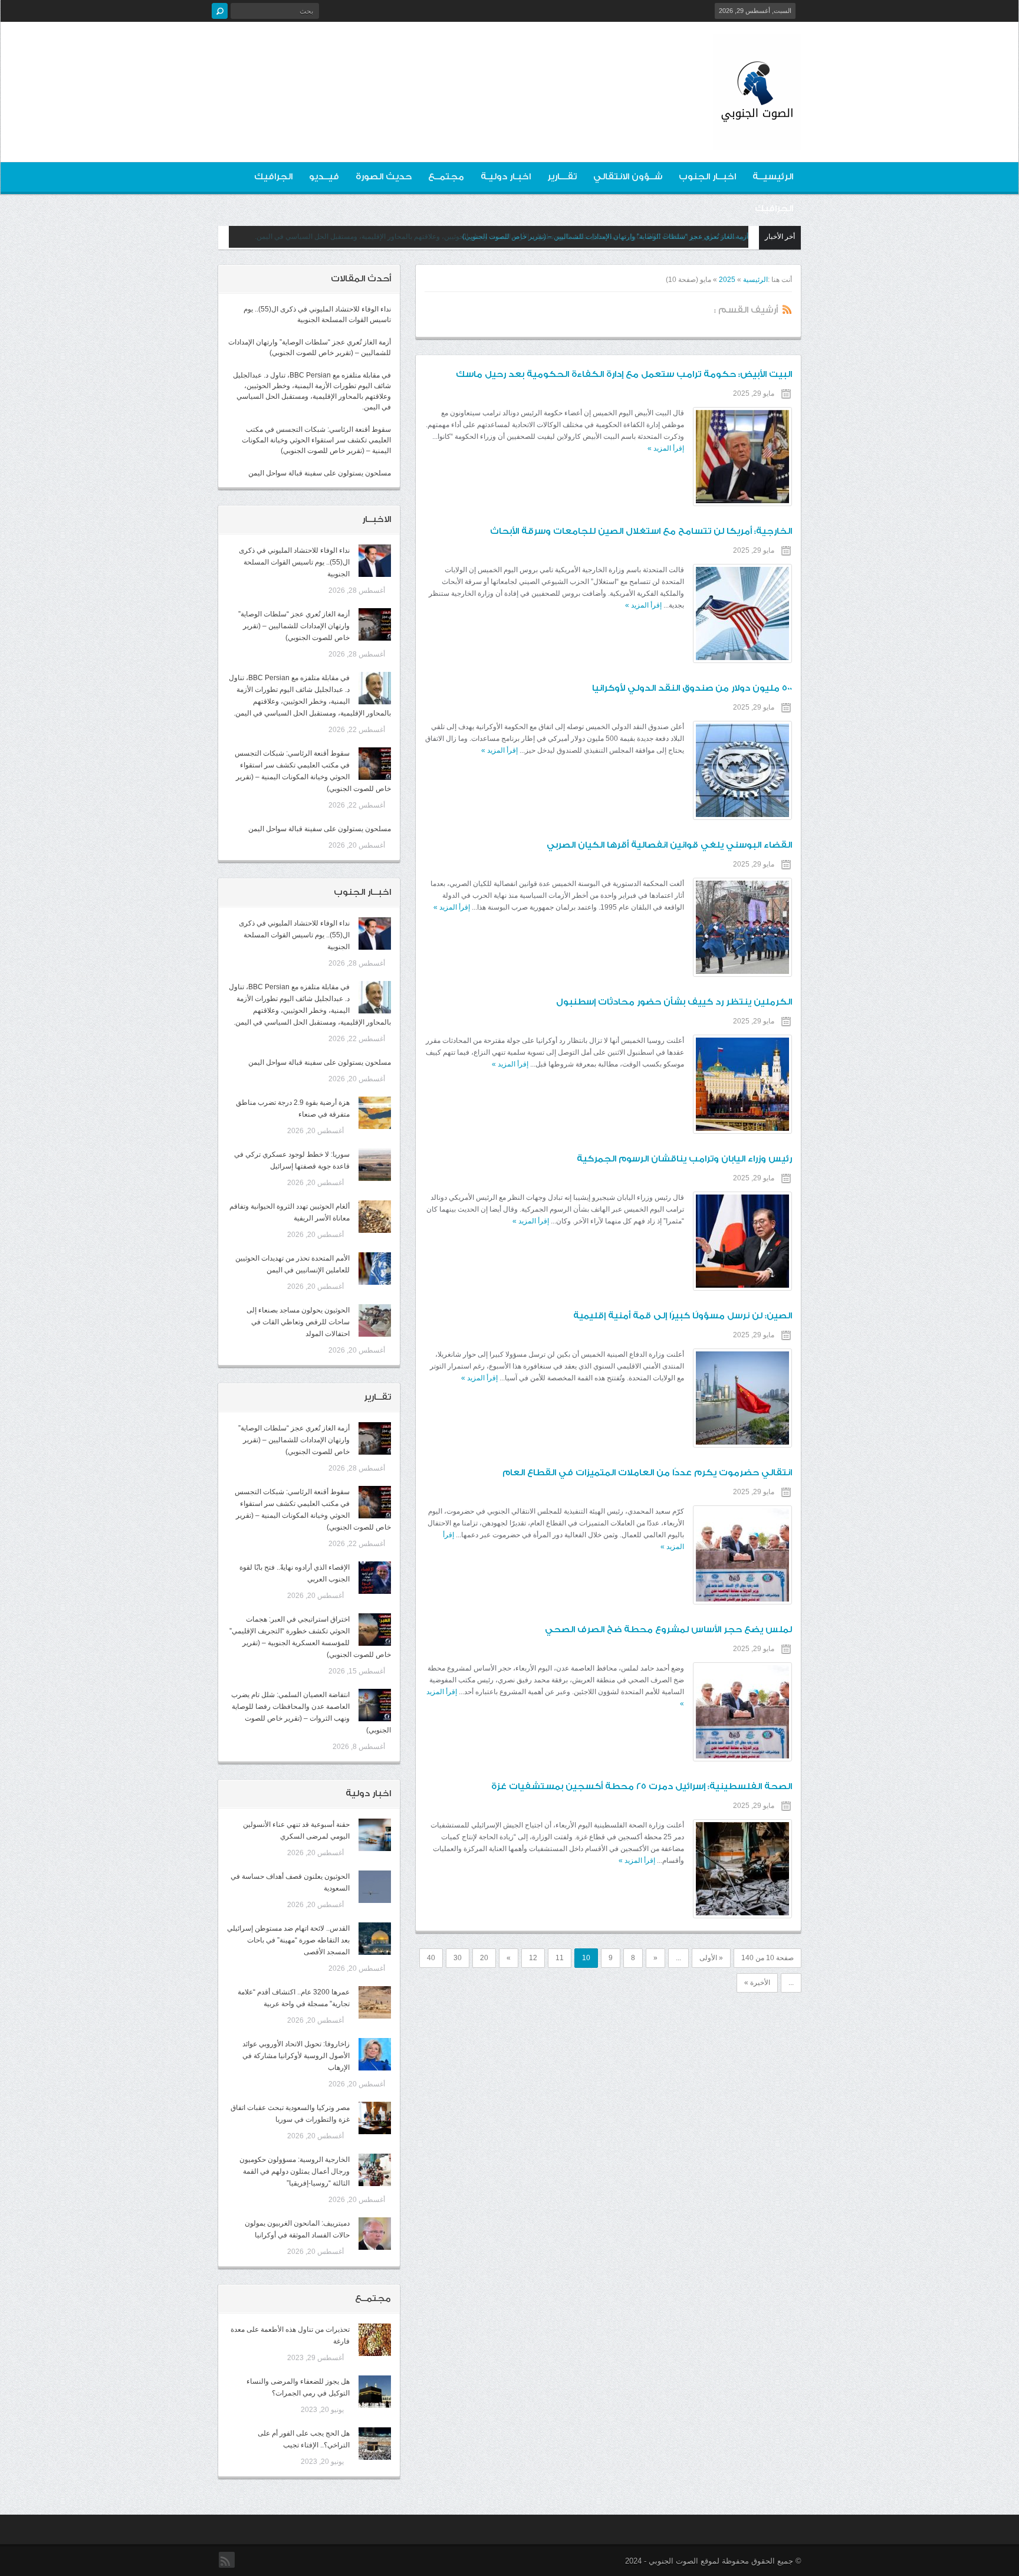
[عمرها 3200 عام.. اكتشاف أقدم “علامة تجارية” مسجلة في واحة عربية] (375, 2002)
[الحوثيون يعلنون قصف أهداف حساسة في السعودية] (375, 1887)
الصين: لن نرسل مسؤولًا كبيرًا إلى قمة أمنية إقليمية (683, 1316)
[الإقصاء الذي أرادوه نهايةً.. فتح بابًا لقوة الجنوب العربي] (375, 1578)
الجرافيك (273, 177)
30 (458, 1958)
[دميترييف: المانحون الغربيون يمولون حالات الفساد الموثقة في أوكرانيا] (375, 2234)
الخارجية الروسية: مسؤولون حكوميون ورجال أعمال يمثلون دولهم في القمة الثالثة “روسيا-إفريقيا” (295, 2171)
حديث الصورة (384, 177)
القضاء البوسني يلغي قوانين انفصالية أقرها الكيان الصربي (669, 845)
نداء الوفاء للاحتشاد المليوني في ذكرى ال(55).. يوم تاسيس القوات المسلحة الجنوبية (294, 562)
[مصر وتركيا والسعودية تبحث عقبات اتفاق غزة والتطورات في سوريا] (375, 2118)
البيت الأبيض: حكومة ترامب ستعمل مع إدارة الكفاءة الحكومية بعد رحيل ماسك (624, 374)
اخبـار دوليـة (506, 177)
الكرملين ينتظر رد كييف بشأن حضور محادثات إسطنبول (674, 1002)
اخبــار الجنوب (707, 177)
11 (560, 1958)
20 (484, 1958)
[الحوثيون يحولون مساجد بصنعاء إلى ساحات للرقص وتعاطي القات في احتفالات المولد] (375, 1320)
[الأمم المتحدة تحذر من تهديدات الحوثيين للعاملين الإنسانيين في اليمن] (375, 1269)
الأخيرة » (757, 1983)
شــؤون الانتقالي (628, 177)
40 (431, 1958)
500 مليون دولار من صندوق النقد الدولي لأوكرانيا (692, 688)
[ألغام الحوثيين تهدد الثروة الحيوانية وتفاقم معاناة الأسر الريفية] (375, 1217)
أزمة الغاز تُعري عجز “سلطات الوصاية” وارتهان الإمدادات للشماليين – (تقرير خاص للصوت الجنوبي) (294, 626)
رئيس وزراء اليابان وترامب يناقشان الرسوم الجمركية (684, 1159)
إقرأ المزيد (666, 448)
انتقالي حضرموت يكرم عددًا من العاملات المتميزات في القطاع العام (647, 1473)
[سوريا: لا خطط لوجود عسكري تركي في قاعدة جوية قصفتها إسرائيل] (375, 1165)
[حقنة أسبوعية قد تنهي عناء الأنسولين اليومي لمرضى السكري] (375, 1835)
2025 (727, 280)
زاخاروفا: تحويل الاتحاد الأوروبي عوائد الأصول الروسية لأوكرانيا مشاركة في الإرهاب (296, 2056)
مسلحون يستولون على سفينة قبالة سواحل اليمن (320, 473)
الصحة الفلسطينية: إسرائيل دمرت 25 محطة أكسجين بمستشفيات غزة (642, 1786)
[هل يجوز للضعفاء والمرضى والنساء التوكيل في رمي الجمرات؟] (375, 2392)
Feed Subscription (787, 309)
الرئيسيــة (773, 177)
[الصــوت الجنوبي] (757, 140)
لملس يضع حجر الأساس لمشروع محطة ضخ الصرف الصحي (668, 1630)
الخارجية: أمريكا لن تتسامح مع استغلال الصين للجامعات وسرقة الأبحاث (641, 531)
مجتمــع (446, 177)
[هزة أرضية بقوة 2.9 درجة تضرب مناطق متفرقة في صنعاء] (375, 1113)
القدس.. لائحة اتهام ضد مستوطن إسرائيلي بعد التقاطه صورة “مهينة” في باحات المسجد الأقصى (288, 1940)
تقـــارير (562, 177)
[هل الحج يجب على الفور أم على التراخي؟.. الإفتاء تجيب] (375, 2444)
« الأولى (711, 1958)
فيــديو (324, 177)
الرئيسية (755, 280)
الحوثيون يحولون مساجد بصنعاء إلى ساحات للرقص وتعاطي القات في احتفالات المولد (298, 1322)
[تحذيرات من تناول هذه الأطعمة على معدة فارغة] (375, 2340)
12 (533, 1958)
